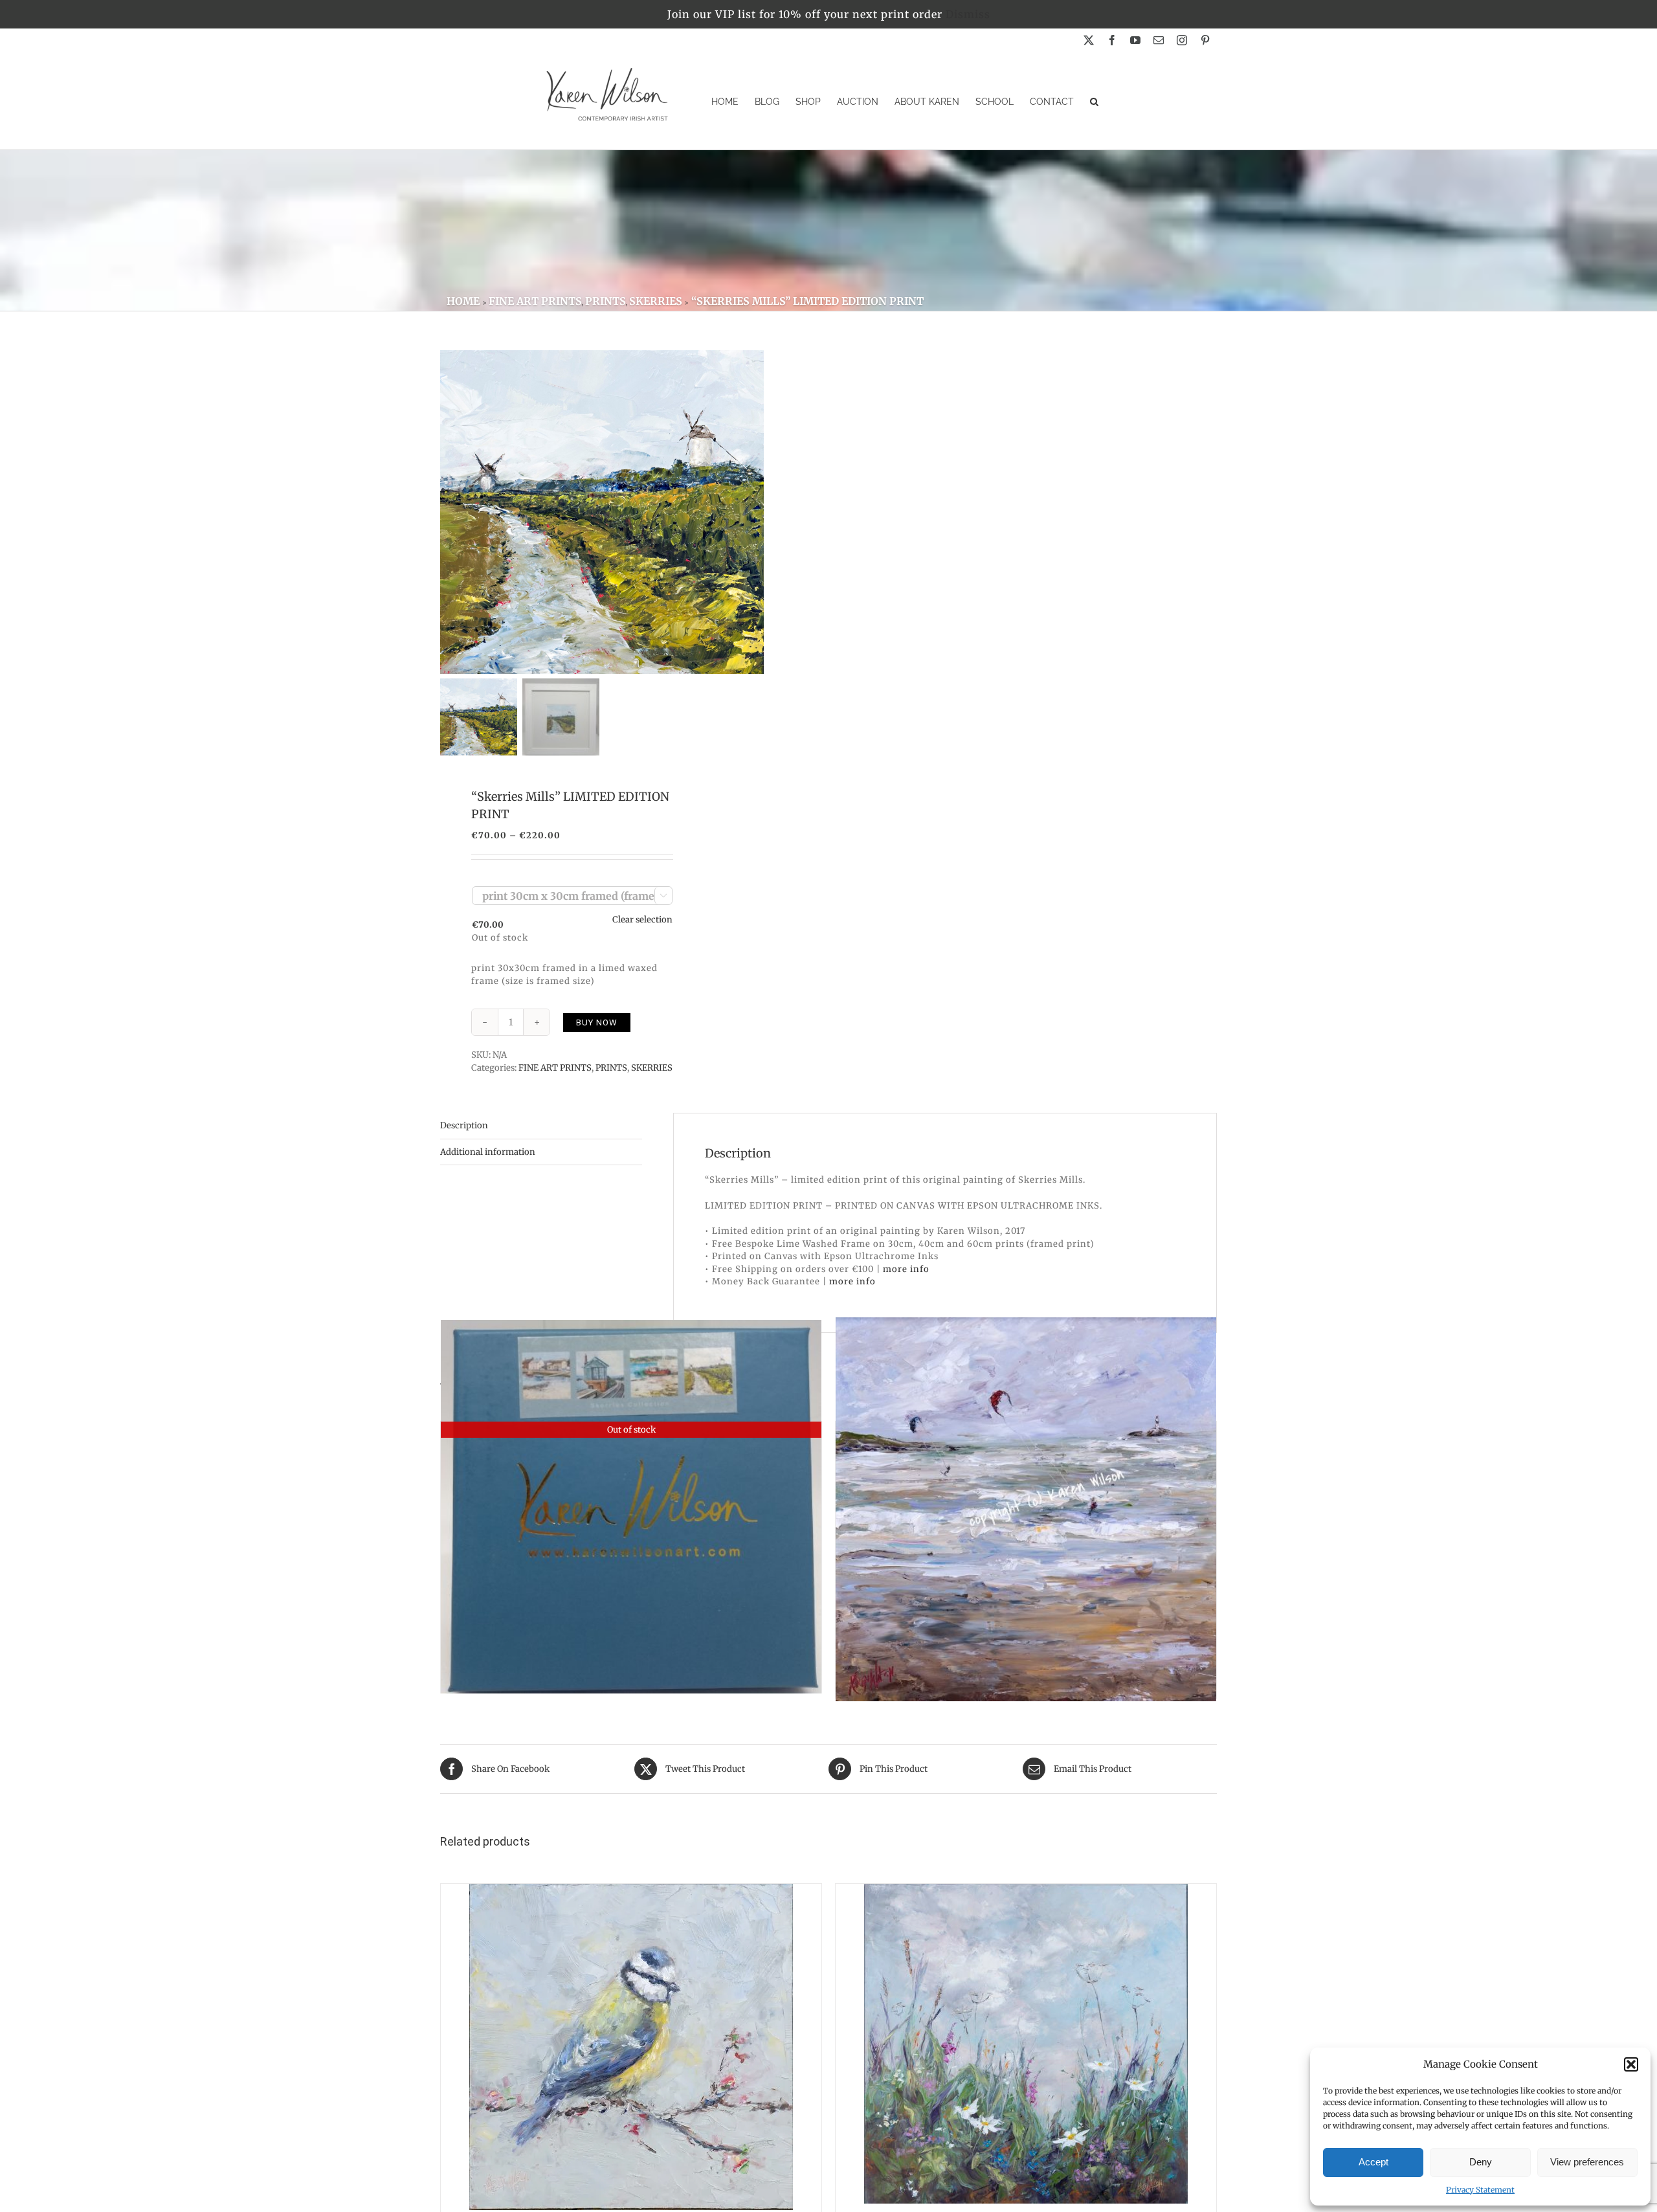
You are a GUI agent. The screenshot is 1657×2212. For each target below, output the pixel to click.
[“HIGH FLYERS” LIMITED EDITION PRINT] (1026, 1509)
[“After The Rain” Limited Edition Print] (1026, 2044)
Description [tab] (464, 1125)
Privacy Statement (1480, 2190)
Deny (1481, 2162)
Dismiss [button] (968, 14)
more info (906, 1269)
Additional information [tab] (488, 1152)
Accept (1373, 2162)
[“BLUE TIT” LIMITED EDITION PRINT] (631, 2047)
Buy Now (597, 1022)
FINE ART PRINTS (555, 1068)
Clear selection (642, 920)
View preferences (1587, 2162)
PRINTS (611, 1068)
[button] (1631, 2064)
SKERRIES (652, 1068)
